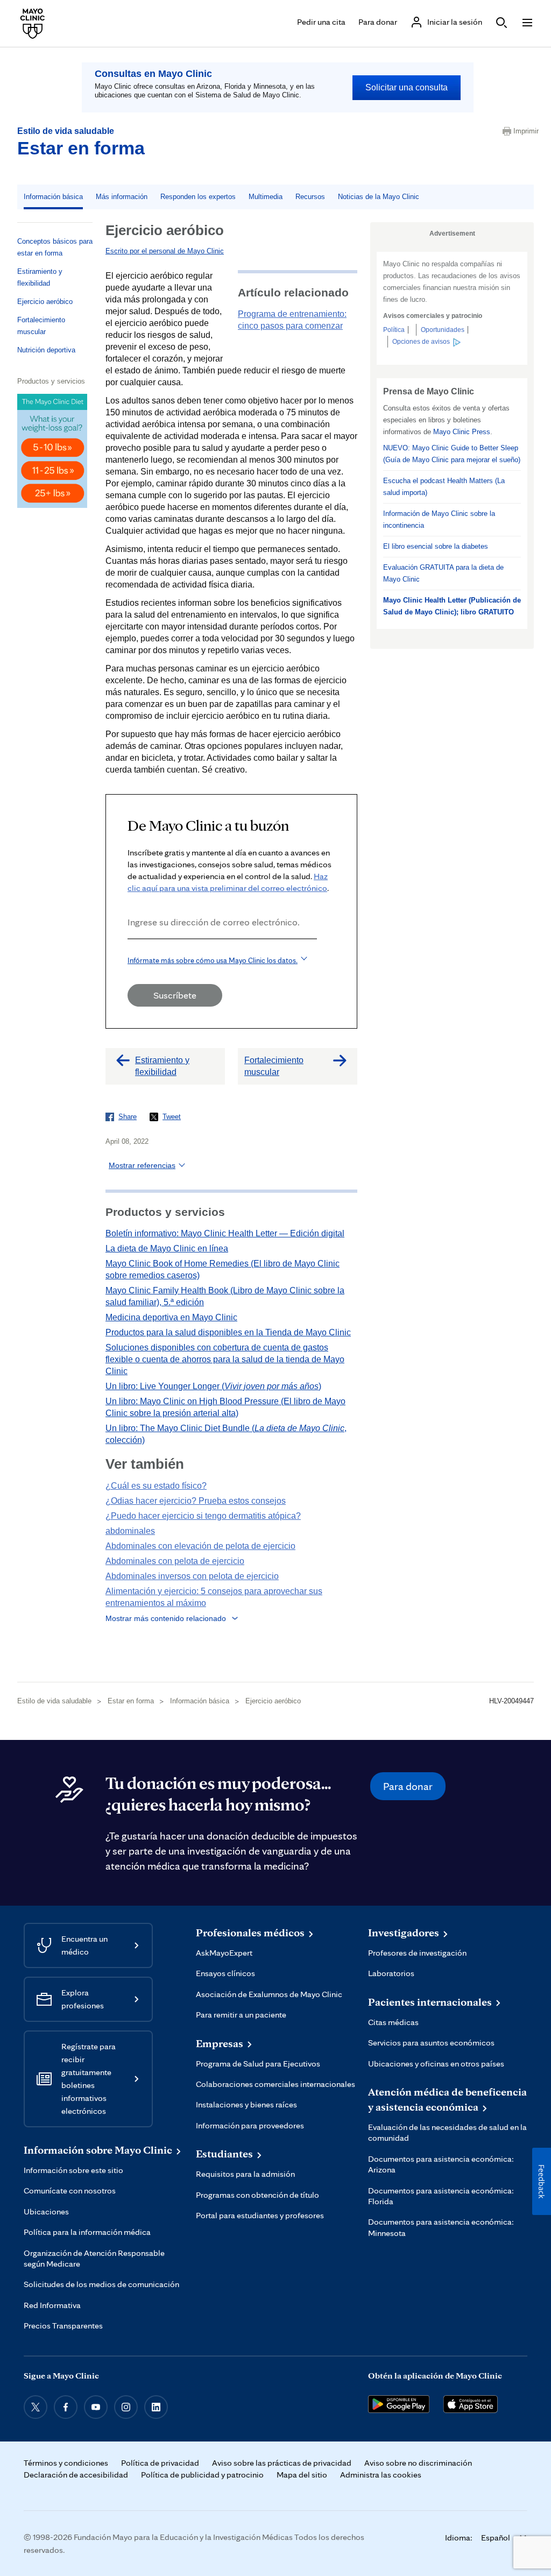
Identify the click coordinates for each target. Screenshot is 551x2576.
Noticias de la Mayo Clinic (379, 197)
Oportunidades (443, 330)
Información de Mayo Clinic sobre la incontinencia (439, 519)
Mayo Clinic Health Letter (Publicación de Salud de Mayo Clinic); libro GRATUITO (452, 606)
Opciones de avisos (421, 342)
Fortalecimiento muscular (41, 326)
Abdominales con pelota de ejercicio (175, 1561)
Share (128, 1117)
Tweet (172, 1117)
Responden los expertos (198, 197)
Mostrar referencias (142, 1165)
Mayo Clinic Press (462, 432)
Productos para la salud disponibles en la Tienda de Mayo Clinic (228, 1332)
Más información (122, 197)
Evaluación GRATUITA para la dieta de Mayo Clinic (443, 573)
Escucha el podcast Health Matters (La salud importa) (444, 487)
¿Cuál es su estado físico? (156, 1486)
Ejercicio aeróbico (45, 302)
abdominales (130, 1531)
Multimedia (266, 197)
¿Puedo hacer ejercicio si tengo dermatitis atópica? (203, 1516)
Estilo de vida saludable (66, 131)
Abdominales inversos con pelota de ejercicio (192, 1576)
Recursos (310, 197)
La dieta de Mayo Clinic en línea (167, 1248)
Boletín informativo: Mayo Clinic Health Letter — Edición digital (225, 1233)
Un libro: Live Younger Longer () (213, 1386)
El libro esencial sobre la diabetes (436, 546)
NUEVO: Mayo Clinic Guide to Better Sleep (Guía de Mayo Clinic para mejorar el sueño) (452, 454)
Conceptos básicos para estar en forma (55, 247)
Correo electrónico (131, 954)
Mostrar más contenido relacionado (166, 1618)
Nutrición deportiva (46, 350)
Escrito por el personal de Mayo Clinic (165, 251)
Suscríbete (175, 995)
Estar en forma (81, 148)
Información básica (53, 197)
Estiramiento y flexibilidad (40, 277)
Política (394, 330)
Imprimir (524, 131)
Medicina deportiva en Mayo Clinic (171, 1317)
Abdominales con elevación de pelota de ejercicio (200, 1546)
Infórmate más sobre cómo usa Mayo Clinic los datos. (213, 960)
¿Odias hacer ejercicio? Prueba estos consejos (196, 1501)
